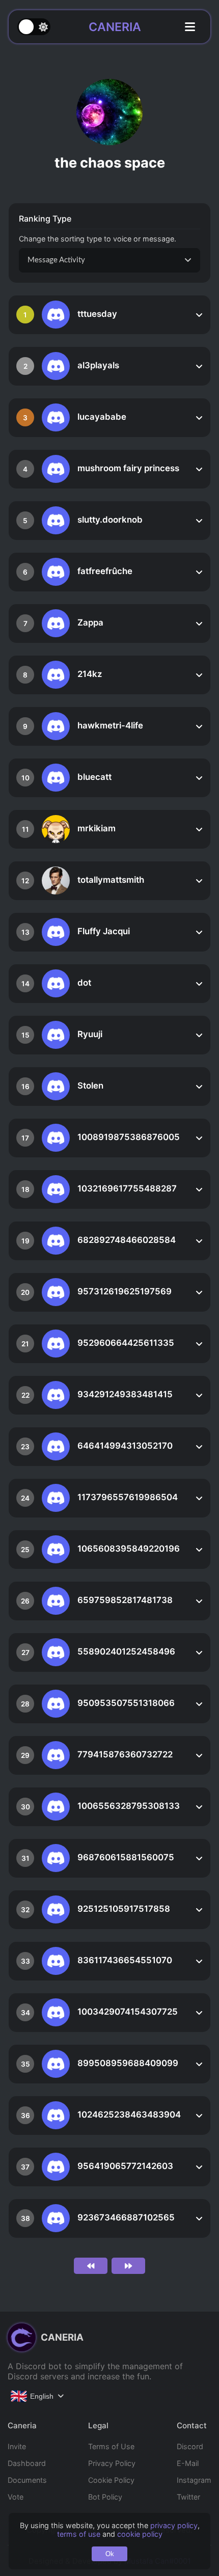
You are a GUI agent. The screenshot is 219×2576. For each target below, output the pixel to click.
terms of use (79, 2534)
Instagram (194, 2480)
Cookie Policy (111, 2480)
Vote (16, 2497)
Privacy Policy (112, 2463)
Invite (17, 2446)
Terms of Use (111, 2446)
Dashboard (27, 2463)
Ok (110, 2554)
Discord (190, 2446)
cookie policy (140, 2534)
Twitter (188, 2497)
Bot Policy (105, 2497)
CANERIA (115, 27)
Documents (27, 2480)
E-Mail (188, 2463)
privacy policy (174, 2525)
